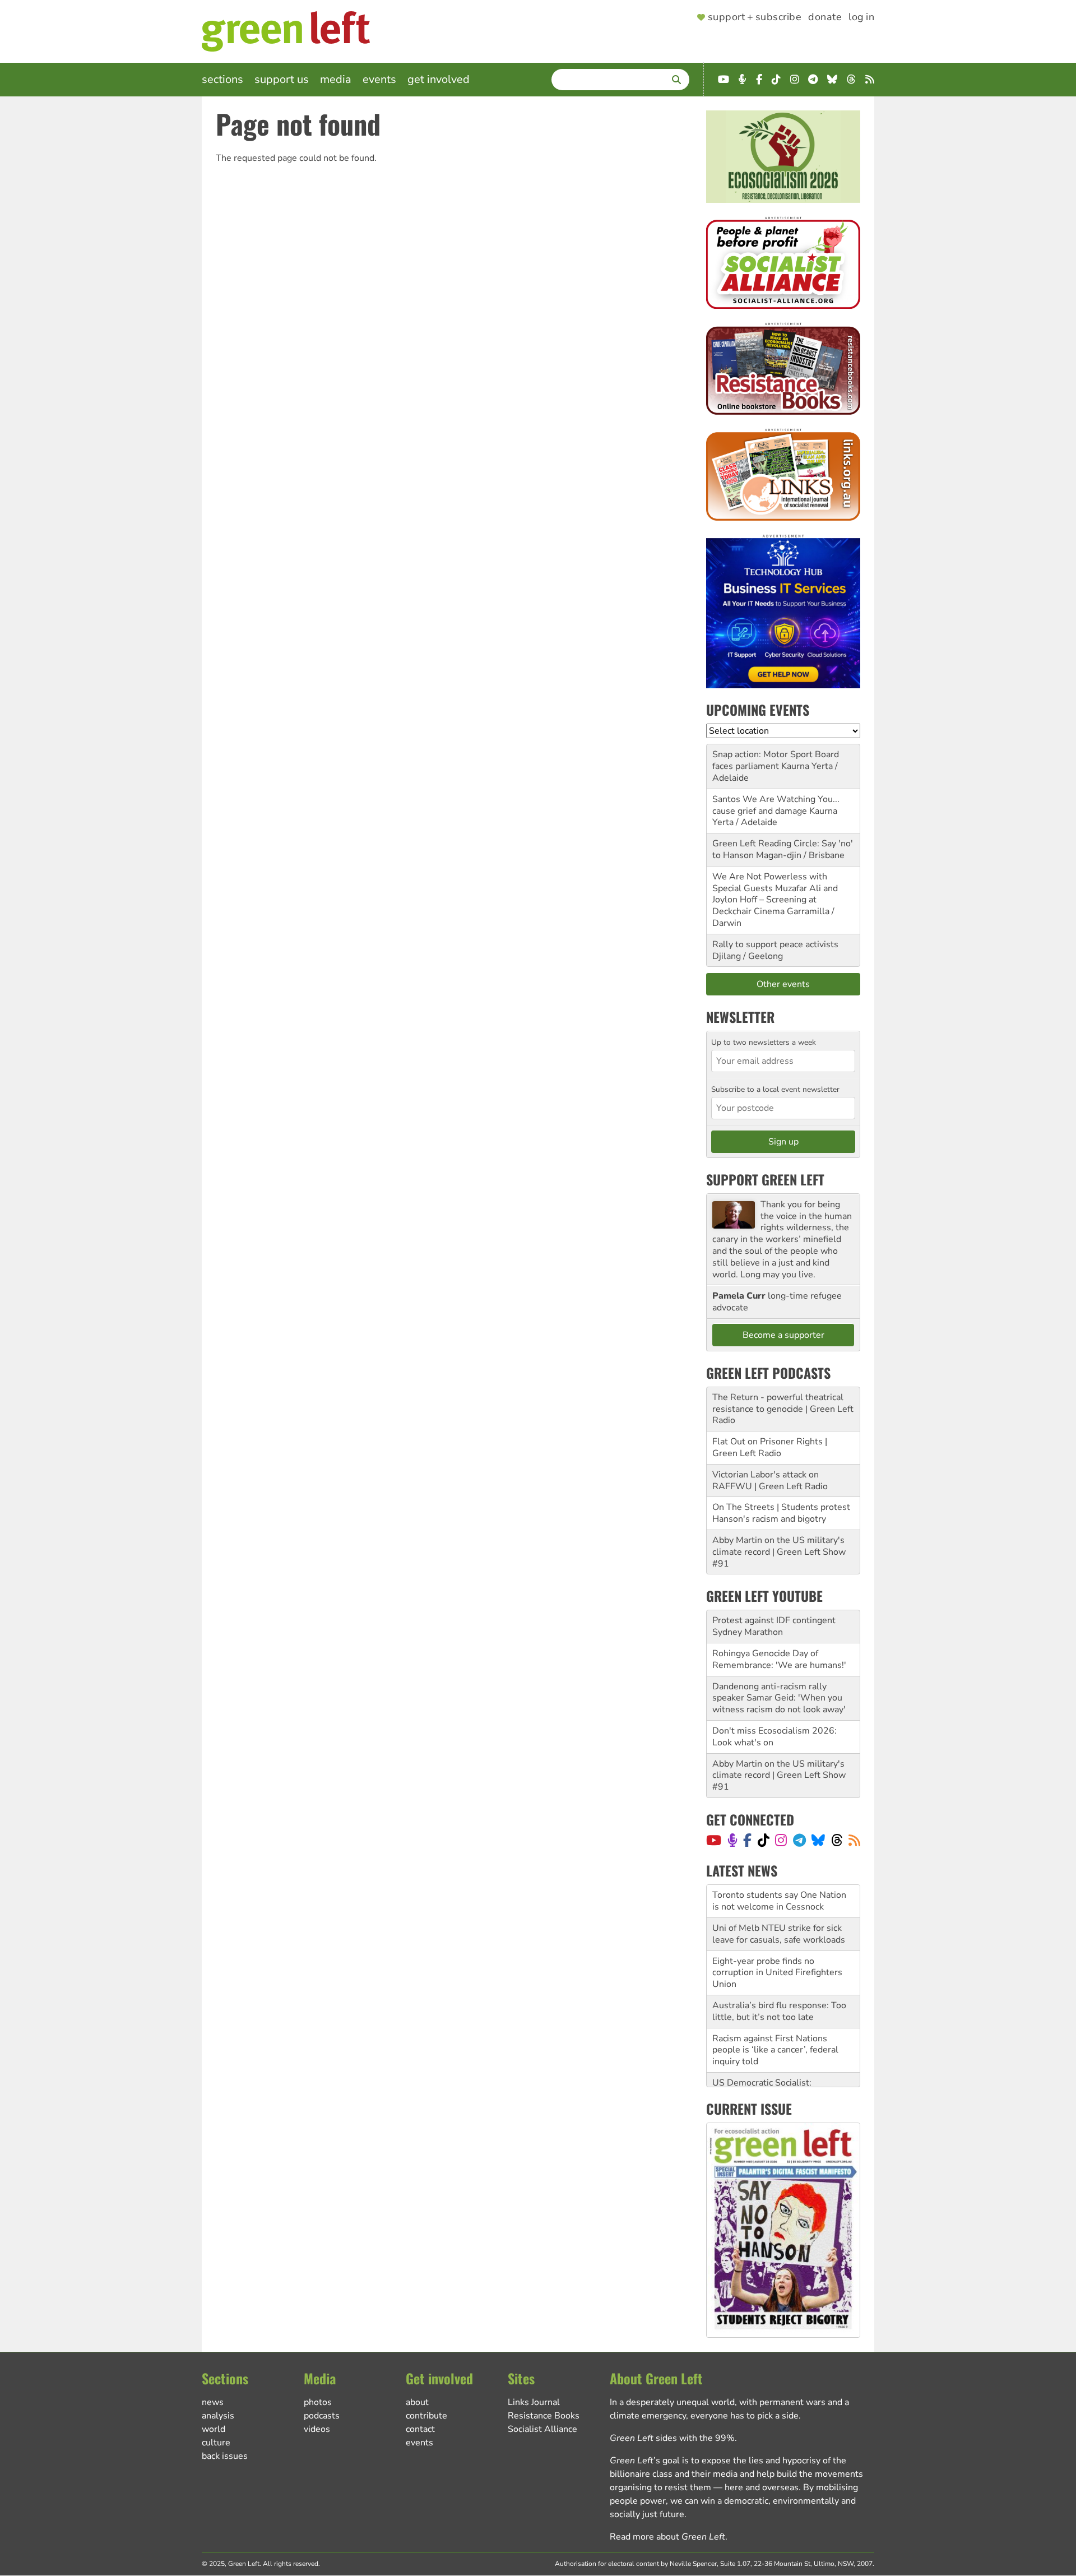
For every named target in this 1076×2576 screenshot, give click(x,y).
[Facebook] (747, 1840)
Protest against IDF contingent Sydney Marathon (774, 1626)
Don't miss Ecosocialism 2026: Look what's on (774, 1737)
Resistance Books (544, 2416)
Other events (783, 984)
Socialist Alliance (542, 2429)
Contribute (426, 2416)
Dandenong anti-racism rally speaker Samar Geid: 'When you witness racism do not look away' (779, 1698)
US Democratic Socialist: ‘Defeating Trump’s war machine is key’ (782, 2073)
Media (336, 79)
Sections (222, 79)
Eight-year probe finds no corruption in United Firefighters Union (777, 1952)
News (213, 2402)
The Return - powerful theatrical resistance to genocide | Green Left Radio (783, 1409)
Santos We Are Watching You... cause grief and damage (776, 805)
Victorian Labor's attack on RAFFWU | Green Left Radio (770, 1481)
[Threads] (837, 1840)
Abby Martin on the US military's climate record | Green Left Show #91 (779, 1552)
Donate (825, 17)
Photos (318, 2402)
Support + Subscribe (755, 17)
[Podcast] (732, 1840)
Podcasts (322, 2416)
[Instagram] (781, 1840)
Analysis (218, 2416)
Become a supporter (783, 1335)
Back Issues (225, 2456)
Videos (317, 2429)
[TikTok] (764, 1840)
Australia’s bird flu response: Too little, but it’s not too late (779, 1990)
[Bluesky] (818, 1840)
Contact (420, 2429)
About (417, 2402)
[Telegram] (799, 1840)
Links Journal (534, 2402)
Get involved (439, 79)
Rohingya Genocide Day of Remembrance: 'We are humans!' (779, 1659)
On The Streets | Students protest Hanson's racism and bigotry (781, 1513)
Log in (861, 17)
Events (379, 79)
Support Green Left (765, 1179)
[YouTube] (714, 1840)
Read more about (667, 2537)
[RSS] (854, 1840)
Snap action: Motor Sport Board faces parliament (776, 760)
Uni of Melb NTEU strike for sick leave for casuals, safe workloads (779, 1913)
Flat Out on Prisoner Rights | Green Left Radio (770, 1447)
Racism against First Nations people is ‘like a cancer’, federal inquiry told (775, 2029)
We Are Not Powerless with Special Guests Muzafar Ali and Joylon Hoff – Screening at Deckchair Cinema (775, 894)
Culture (216, 2443)
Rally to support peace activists (775, 944)
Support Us (282, 79)
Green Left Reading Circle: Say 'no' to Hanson (783, 849)
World (214, 2429)
